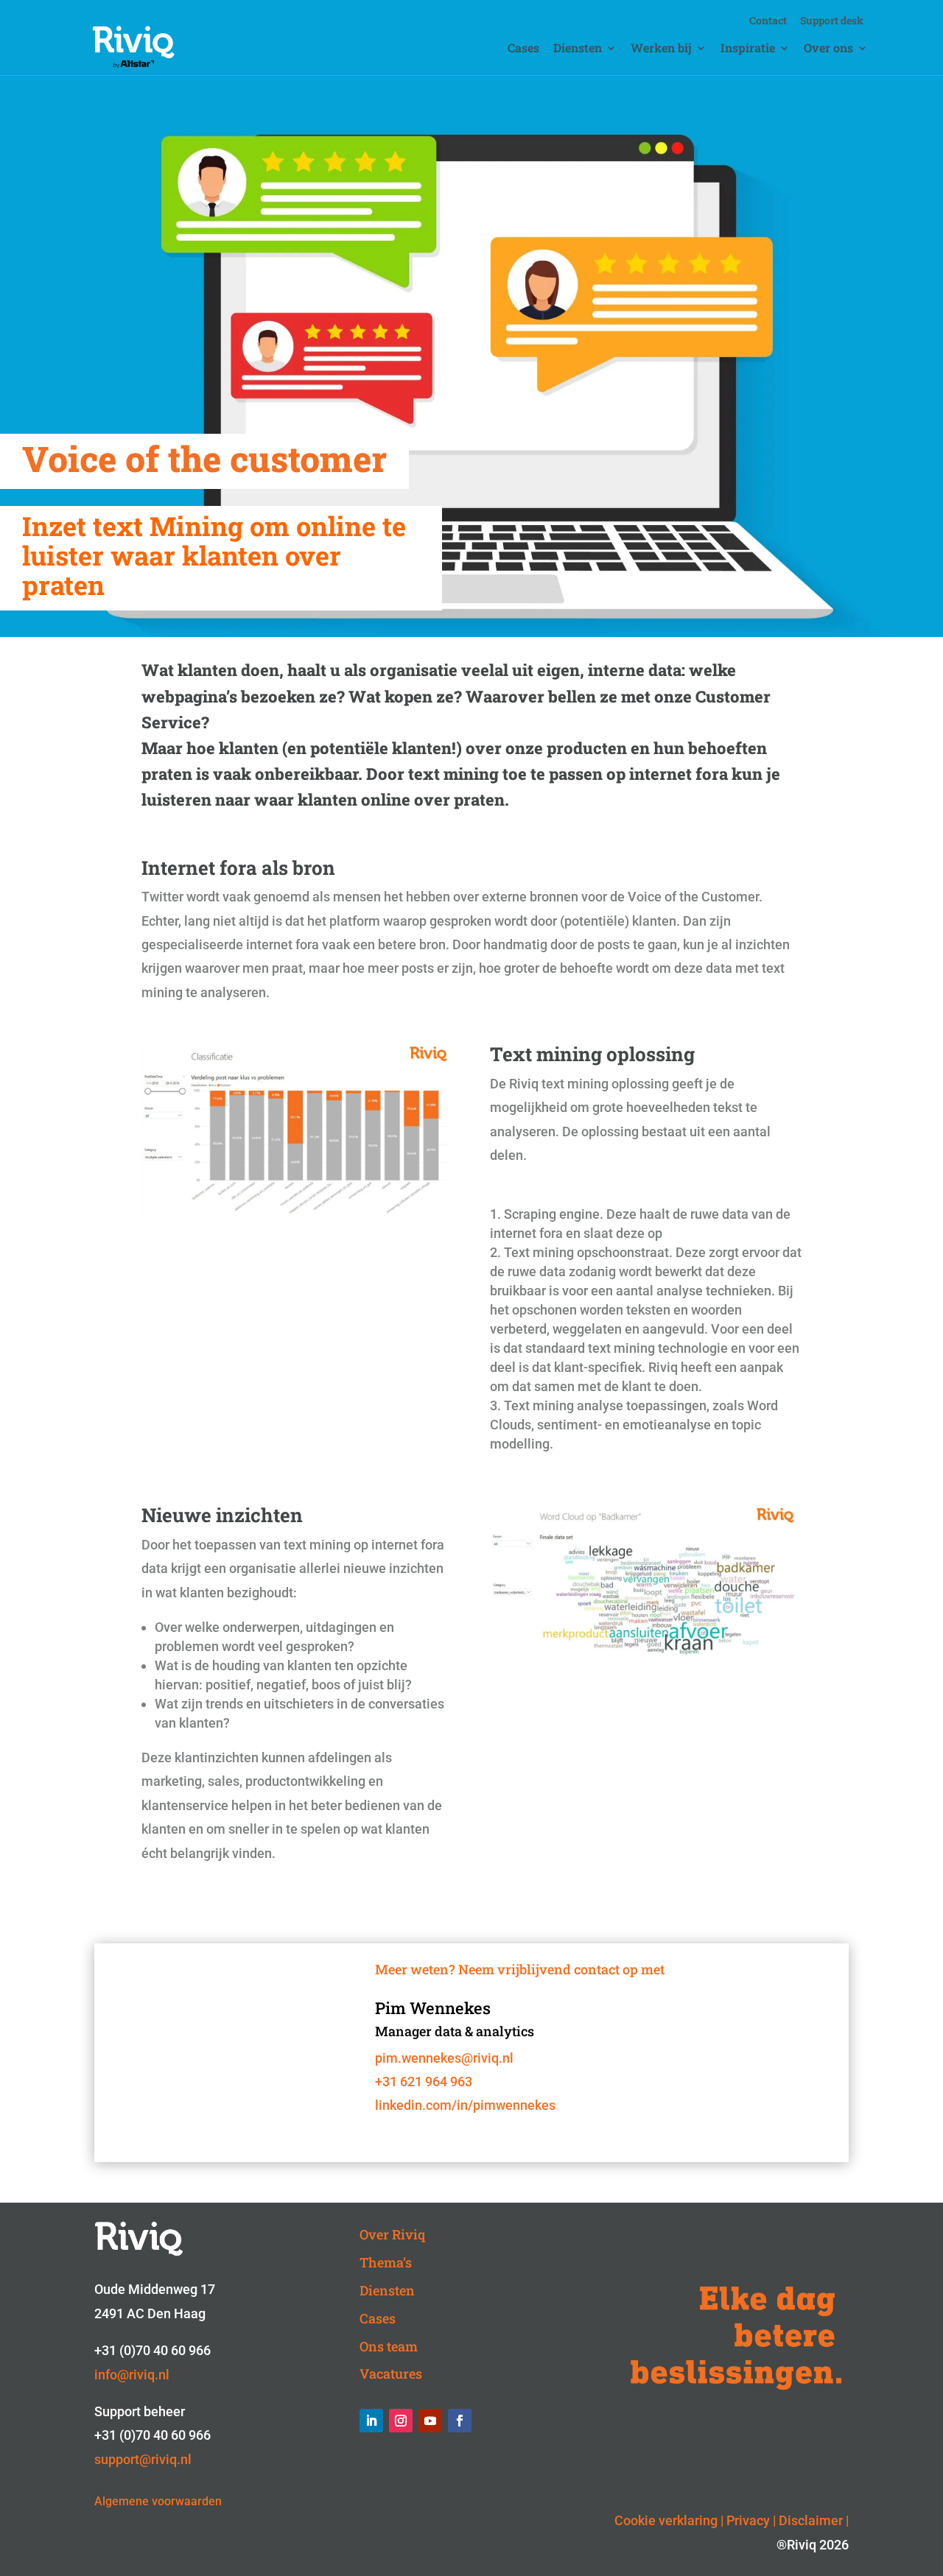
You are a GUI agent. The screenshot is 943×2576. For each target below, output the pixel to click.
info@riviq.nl (132, 2375)
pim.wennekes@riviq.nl (444, 2058)
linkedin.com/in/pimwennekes (465, 2105)
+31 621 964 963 (424, 2081)
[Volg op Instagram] (401, 2421)
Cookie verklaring (666, 2520)
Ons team (389, 2346)
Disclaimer (811, 2520)
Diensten (578, 49)
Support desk (832, 21)
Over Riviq (392, 2234)
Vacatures (391, 2373)
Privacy (748, 2520)
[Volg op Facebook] (460, 2421)
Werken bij (661, 49)
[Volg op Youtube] (430, 2421)
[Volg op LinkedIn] (371, 2421)
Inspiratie (748, 49)
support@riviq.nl (143, 2459)
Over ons (828, 49)
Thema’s (386, 2262)
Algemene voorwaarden (158, 2501)
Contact (768, 21)
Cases (523, 49)
